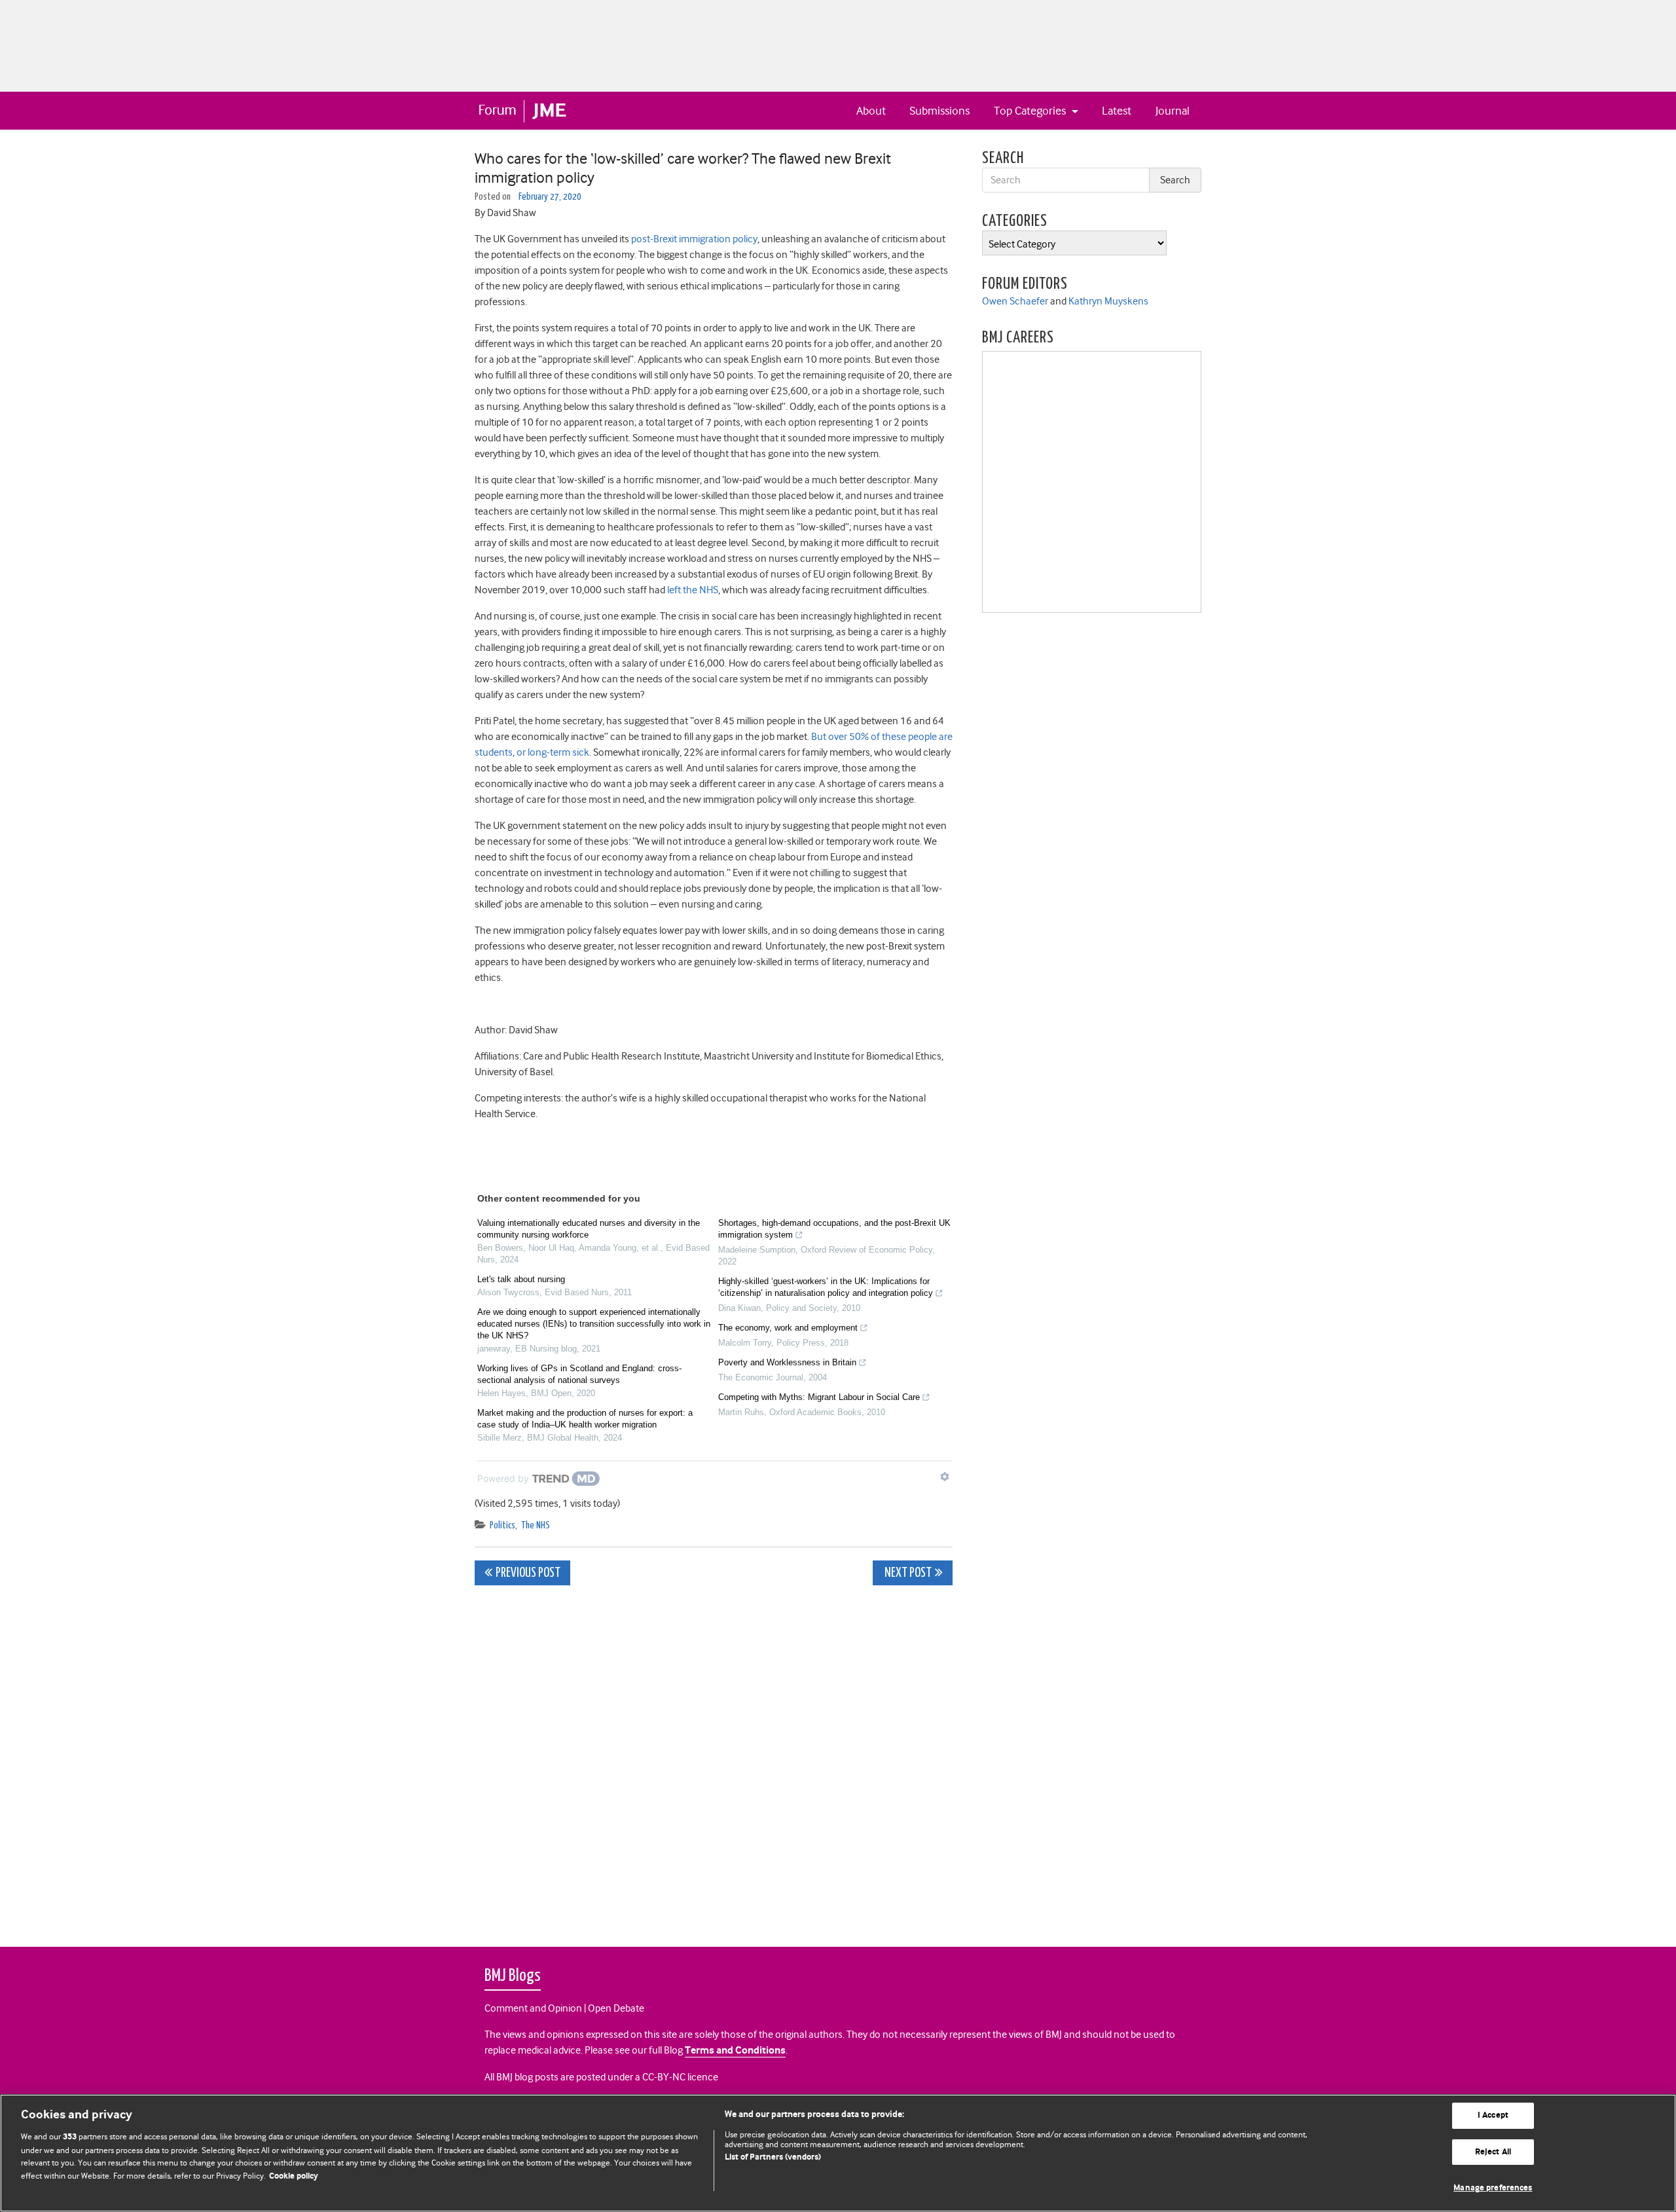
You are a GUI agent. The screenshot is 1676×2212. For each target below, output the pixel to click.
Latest (1117, 111)
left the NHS (693, 590)
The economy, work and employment (788, 1328)
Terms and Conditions (735, 2051)
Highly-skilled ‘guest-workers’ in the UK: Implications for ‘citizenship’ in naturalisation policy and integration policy (826, 1287)
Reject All (1493, 2152)
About (871, 111)
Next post (907, 1573)
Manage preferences (1493, 2188)
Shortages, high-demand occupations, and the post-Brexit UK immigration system (834, 1229)
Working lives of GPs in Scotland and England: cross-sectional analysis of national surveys (579, 1374)
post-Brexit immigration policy (694, 239)
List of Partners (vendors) (773, 2157)
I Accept (1493, 2115)
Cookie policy (294, 2176)
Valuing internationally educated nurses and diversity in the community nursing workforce (589, 1229)
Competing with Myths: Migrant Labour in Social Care (819, 1397)
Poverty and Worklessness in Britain (787, 1362)
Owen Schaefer (1015, 301)
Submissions (939, 111)
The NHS (536, 1525)
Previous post (528, 1573)
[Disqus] (714, 1759)
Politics (502, 1525)
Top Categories (1031, 111)
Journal (1173, 111)
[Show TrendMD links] (945, 1477)
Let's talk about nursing (521, 1279)
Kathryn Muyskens (1108, 301)
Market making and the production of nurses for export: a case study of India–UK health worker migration (585, 1419)
